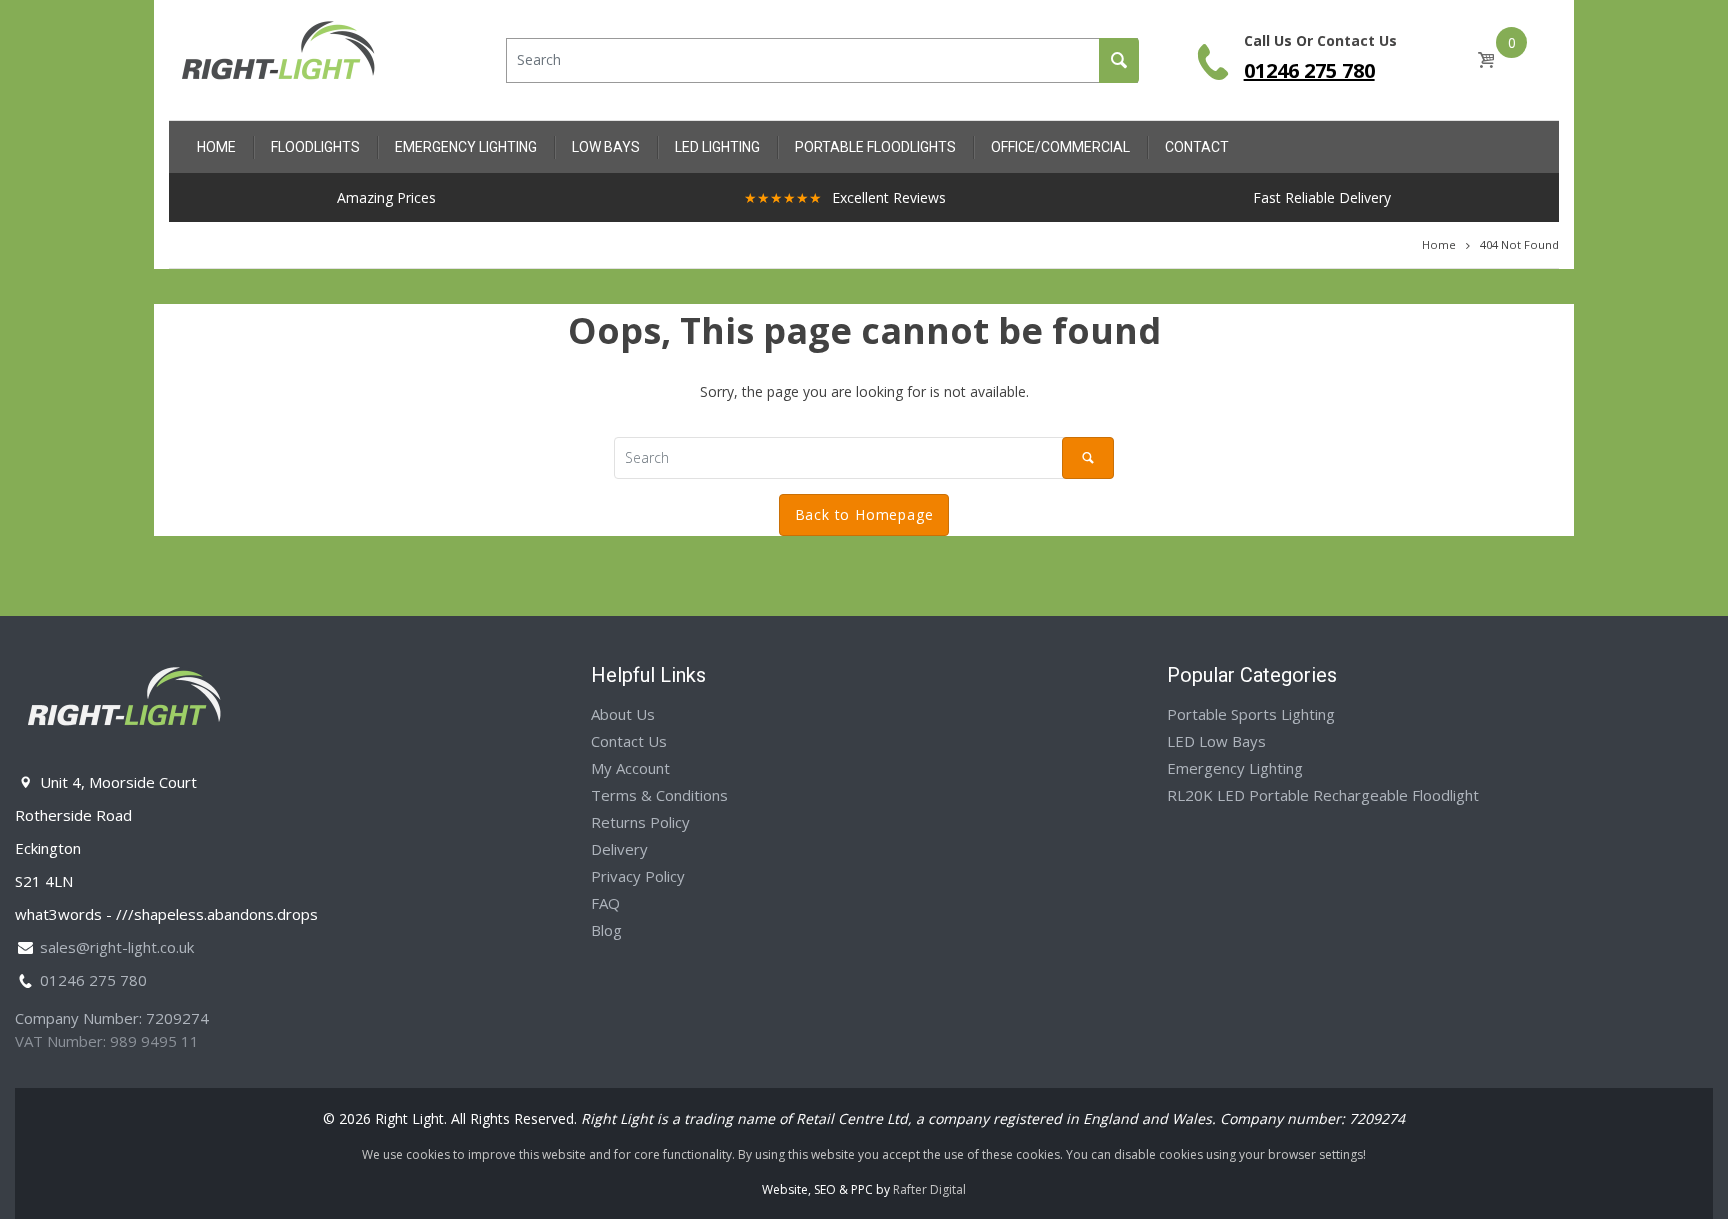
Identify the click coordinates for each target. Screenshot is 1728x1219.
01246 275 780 (1309, 70)
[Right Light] (279, 58)
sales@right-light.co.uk (117, 947)
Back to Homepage (864, 514)
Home (1439, 244)
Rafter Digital (929, 1189)
